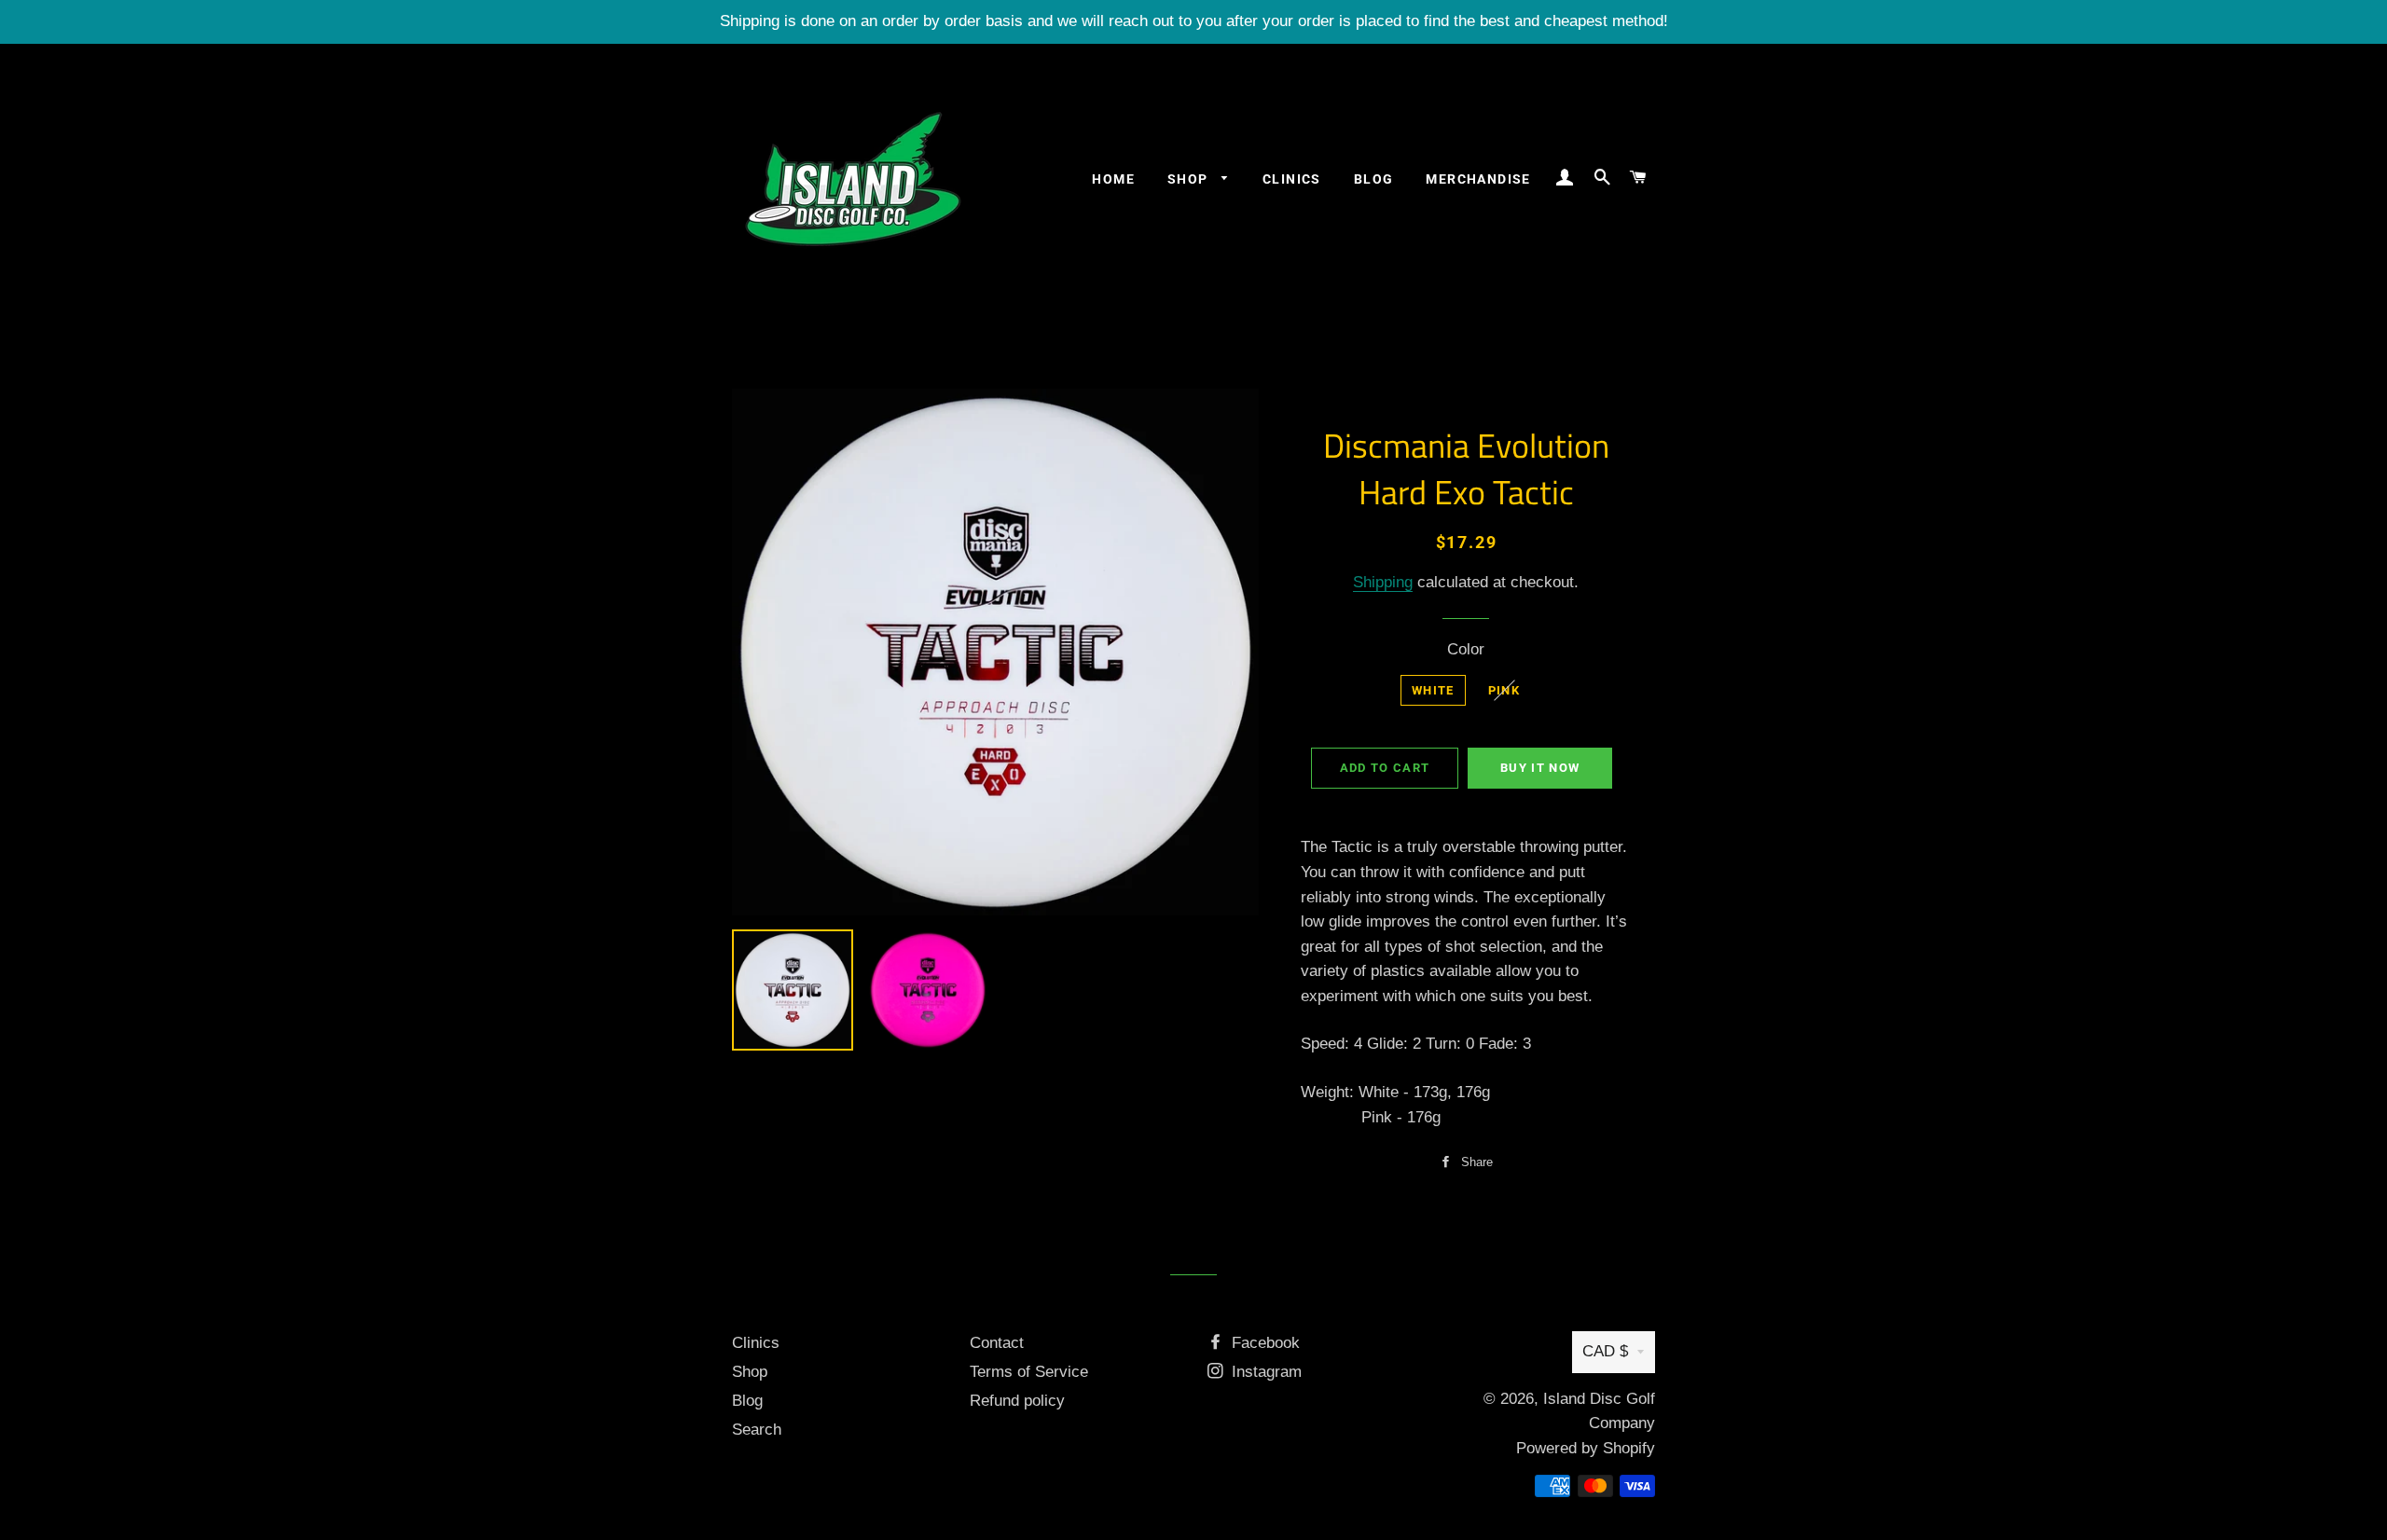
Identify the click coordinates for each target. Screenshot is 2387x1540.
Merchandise (1478, 179)
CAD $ (1605, 1351)
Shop (1190, 179)
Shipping (1383, 582)
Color (1466, 649)
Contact (997, 1343)
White (1433, 690)
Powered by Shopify (1586, 1448)
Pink (1504, 690)
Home (1113, 179)
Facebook (1263, 1343)
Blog (1374, 179)
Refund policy (1017, 1401)
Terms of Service (1029, 1372)
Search (757, 1430)
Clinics (1292, 179)
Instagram (1264, 1372)
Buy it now (1540, 768)
